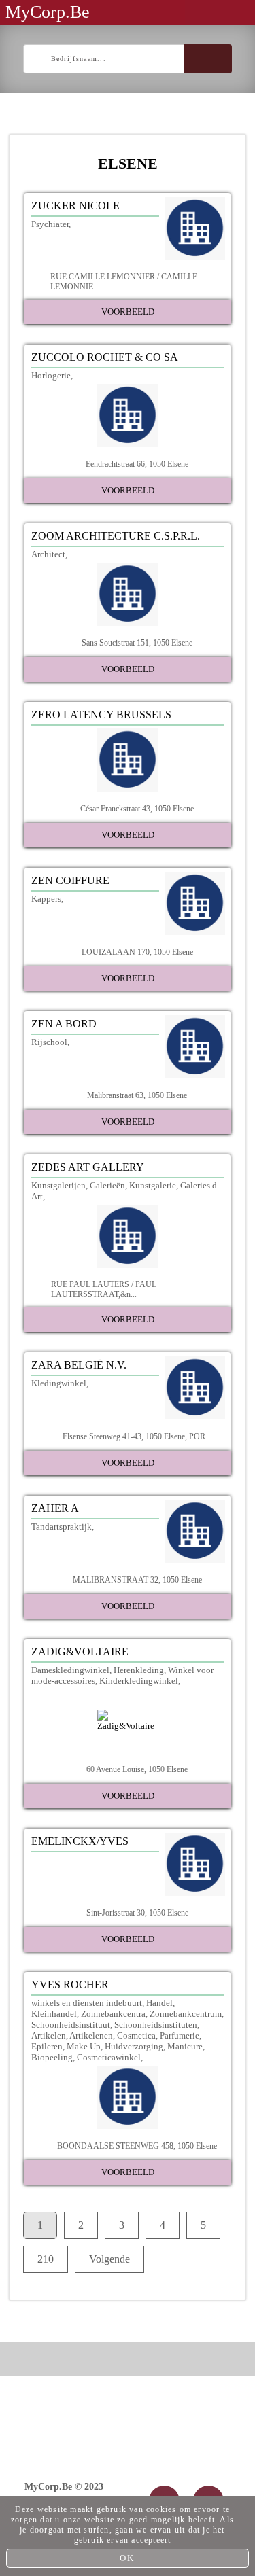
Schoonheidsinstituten (156, 2025)
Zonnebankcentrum (186, 2014)
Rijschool (49, 1042)
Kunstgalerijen (58, 1185)
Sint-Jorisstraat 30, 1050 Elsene (137, 1913)
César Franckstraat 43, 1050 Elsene (137, 809)
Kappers (46, 899)
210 (46, 2259)
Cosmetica (136, 2035)
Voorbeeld (128, 312)
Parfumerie (180, 2035)
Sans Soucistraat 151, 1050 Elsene (137, 643)
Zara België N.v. (79, 1365)
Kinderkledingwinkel (139, 1681)
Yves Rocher (70, 1984)
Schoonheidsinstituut (71, 2025)
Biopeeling (52, 2057)
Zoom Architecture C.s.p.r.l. (116, 536)
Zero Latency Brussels (101, 714)
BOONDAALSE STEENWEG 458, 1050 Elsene (137, 2146)
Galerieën (107, 1185)
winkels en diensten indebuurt (87, 2003)
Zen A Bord (64, 1024)
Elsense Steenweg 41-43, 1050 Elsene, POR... (137, 1436)
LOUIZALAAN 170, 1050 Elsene (137, 952)
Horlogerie (51, 375)
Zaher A (55, 1508)
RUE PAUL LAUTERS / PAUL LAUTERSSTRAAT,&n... (104, 1289)
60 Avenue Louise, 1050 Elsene (137, 1769)
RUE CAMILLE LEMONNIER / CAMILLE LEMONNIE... (124, 282)
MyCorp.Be (48, 12)
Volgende (109, 2259)
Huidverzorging (134, 2046)
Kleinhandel (54, 2014)
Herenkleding (139, 1670)
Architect (48, 554)
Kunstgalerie (153, 1185)
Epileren (47, 2046)
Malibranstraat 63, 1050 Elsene (137, 1095)
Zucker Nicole (75, 206)
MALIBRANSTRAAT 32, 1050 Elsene (137, 1580)
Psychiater (50, 224)
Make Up (84, 2046)
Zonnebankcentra (113, 2014)
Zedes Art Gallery (88, 1167)
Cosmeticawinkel (109, 2057)
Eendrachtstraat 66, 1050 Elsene (137, 464)
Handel (159, 2003)
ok (127, 2558)
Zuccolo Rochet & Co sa (105, 357)
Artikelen (49, 2035)
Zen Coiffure (70, 880)
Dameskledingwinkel (70, 1670)
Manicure (185, 2046)
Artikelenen (91, 2035)
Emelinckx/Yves (80, 1841)
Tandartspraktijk (62, 1527)
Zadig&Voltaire (80, 1652)
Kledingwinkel (59, 1383)
